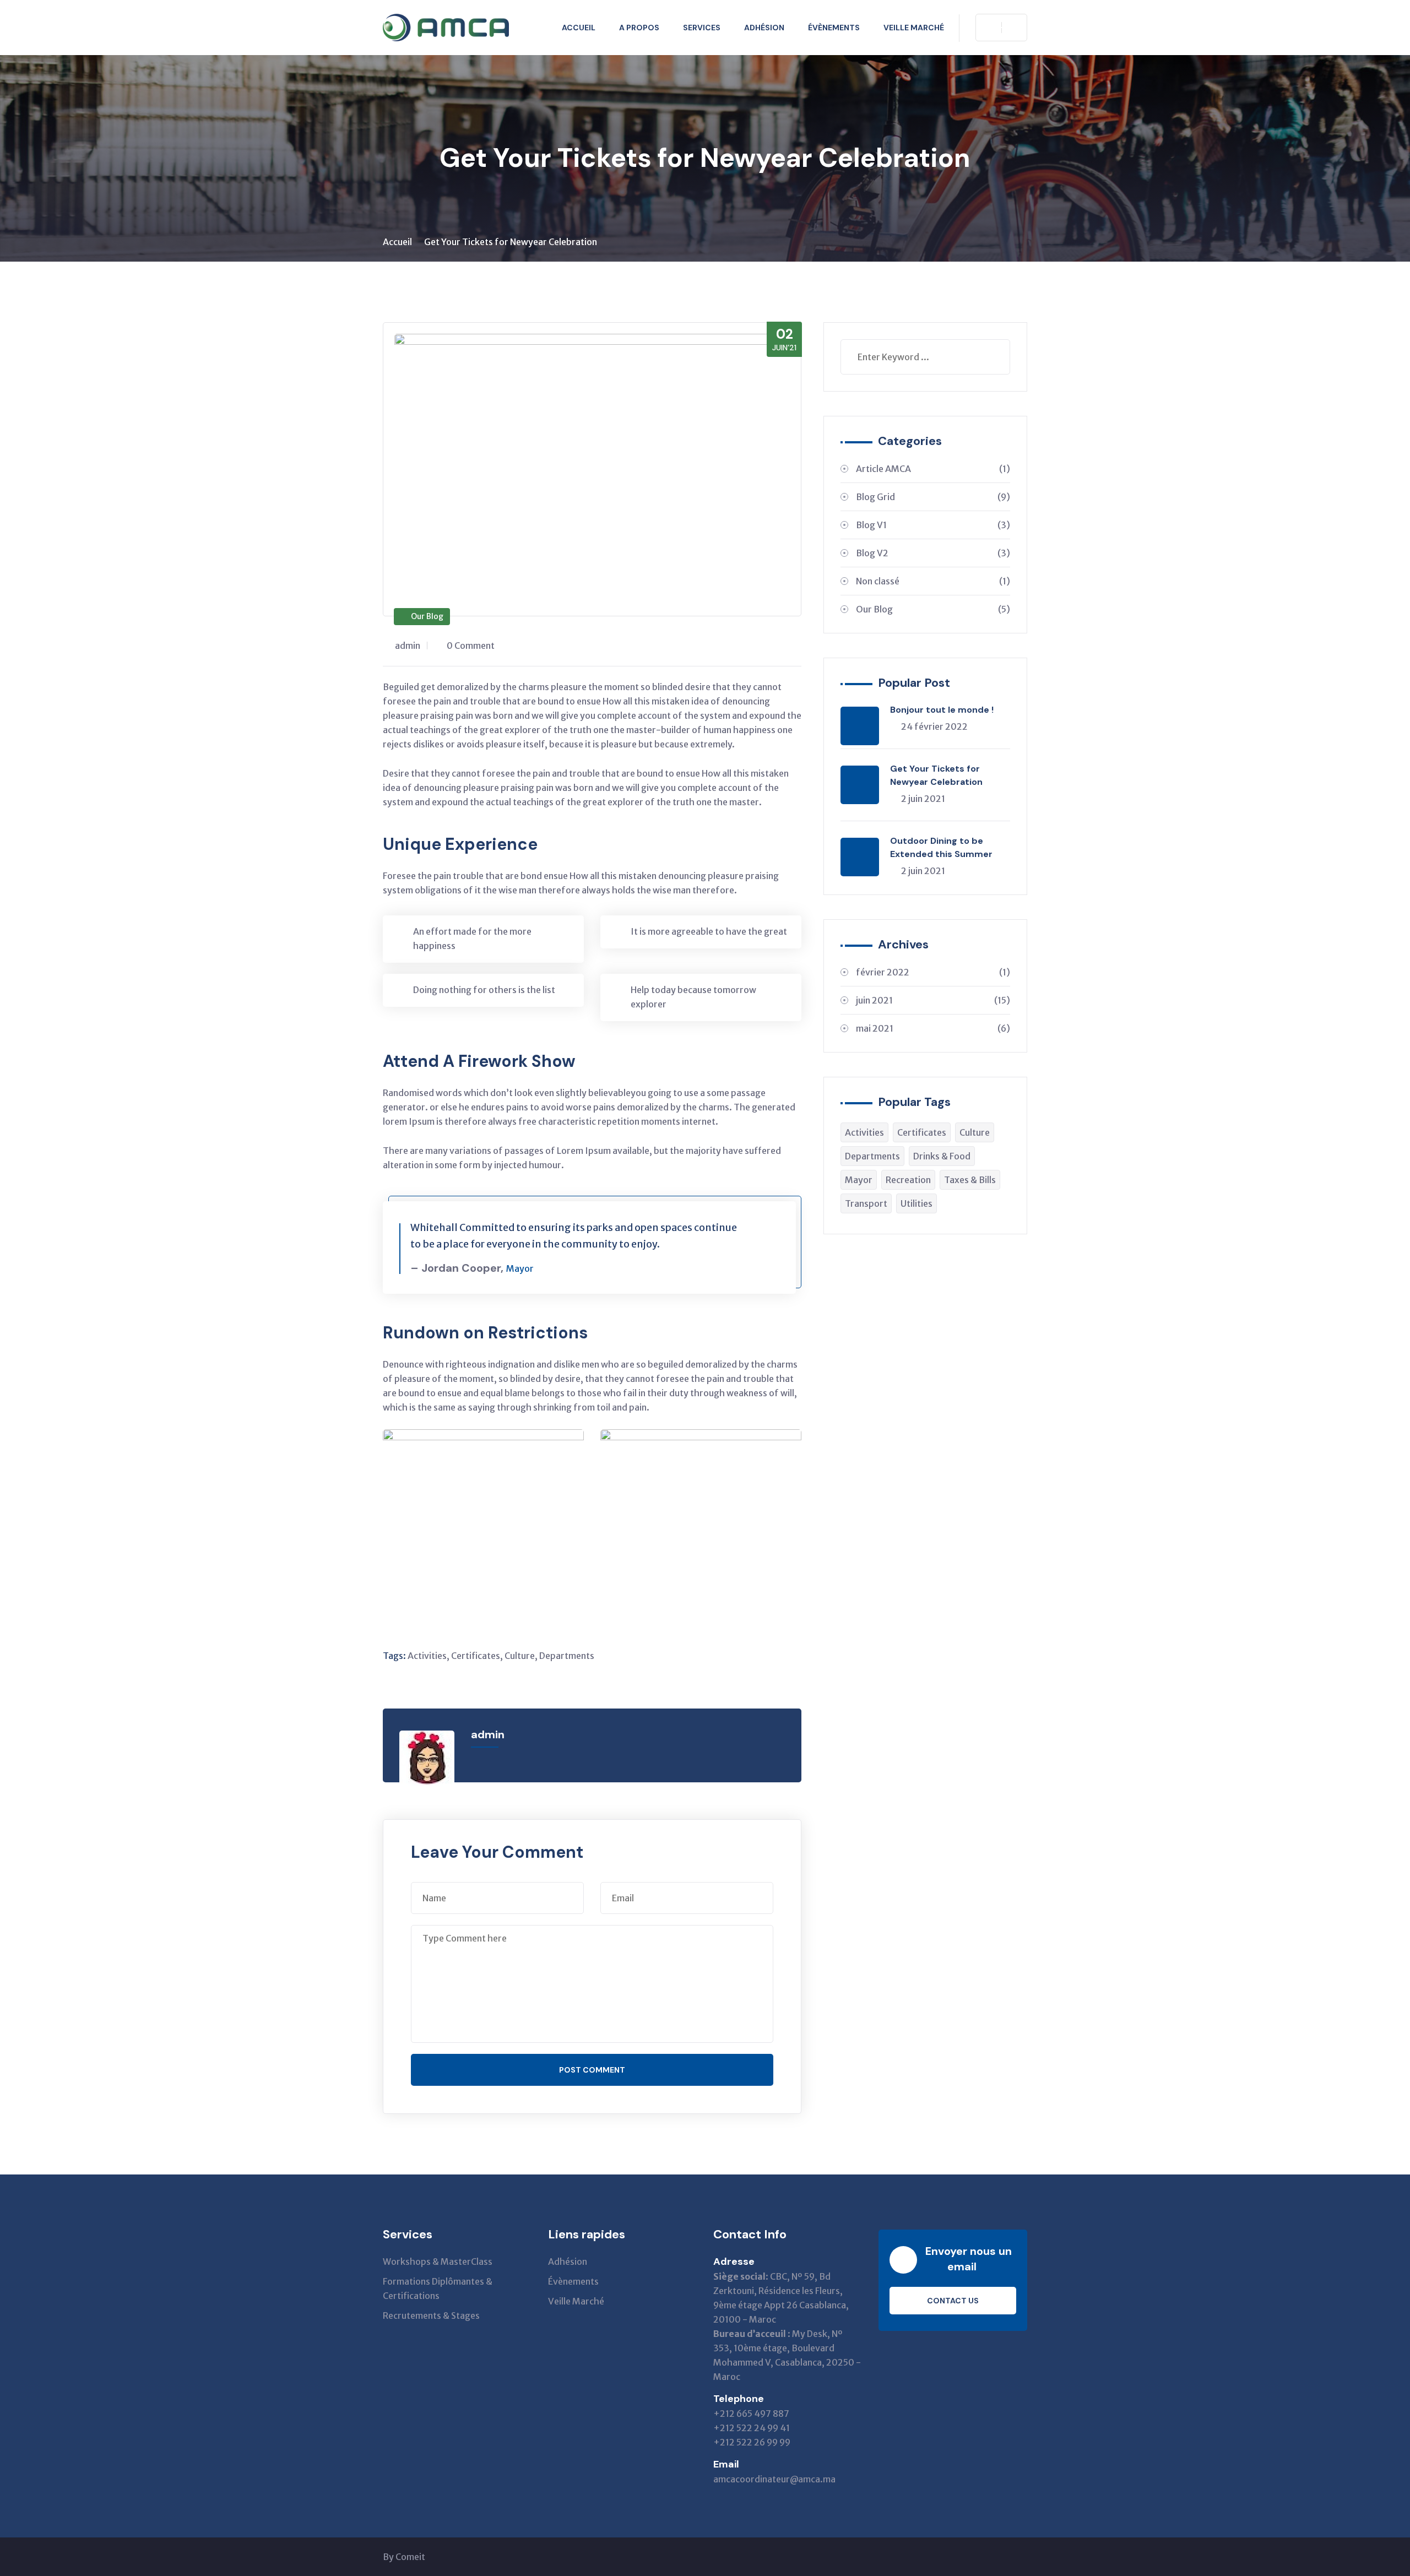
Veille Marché (914, 28)
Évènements (834, 28)
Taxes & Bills (970, 1180)
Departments (567, 1656)
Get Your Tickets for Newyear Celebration (936, 775)
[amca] (446, 28)
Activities (427, 1656)
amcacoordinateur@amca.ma (774, 2479)
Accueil (579, 28)
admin (408, 646)
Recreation (908, 1180)
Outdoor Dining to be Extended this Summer (941, 847)
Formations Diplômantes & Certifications (438, 2288)
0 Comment (471, 646)
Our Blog (427, 616)
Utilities (916, 1203)
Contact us (953, 2301)
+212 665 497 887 (751, 2414)
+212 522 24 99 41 (752, 2428)
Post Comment (592, 2070)
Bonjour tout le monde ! (942, 710)
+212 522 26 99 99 (752, 2442)
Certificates (476, 1656)
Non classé (933, 581)
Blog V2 (933, 553)
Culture (520, 1656)
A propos (639, 28)
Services (702, 28)
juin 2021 (933, 1000)
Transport (866, 1203)
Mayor (859, 1180)
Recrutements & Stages (431, 2315)
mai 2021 (933, 1028)
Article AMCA (933, 469)
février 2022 (933, 972)
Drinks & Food (942, 1156)
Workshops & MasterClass (438, 2262)
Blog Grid (933, 497)
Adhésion (764, 28)
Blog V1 (933, 525)
